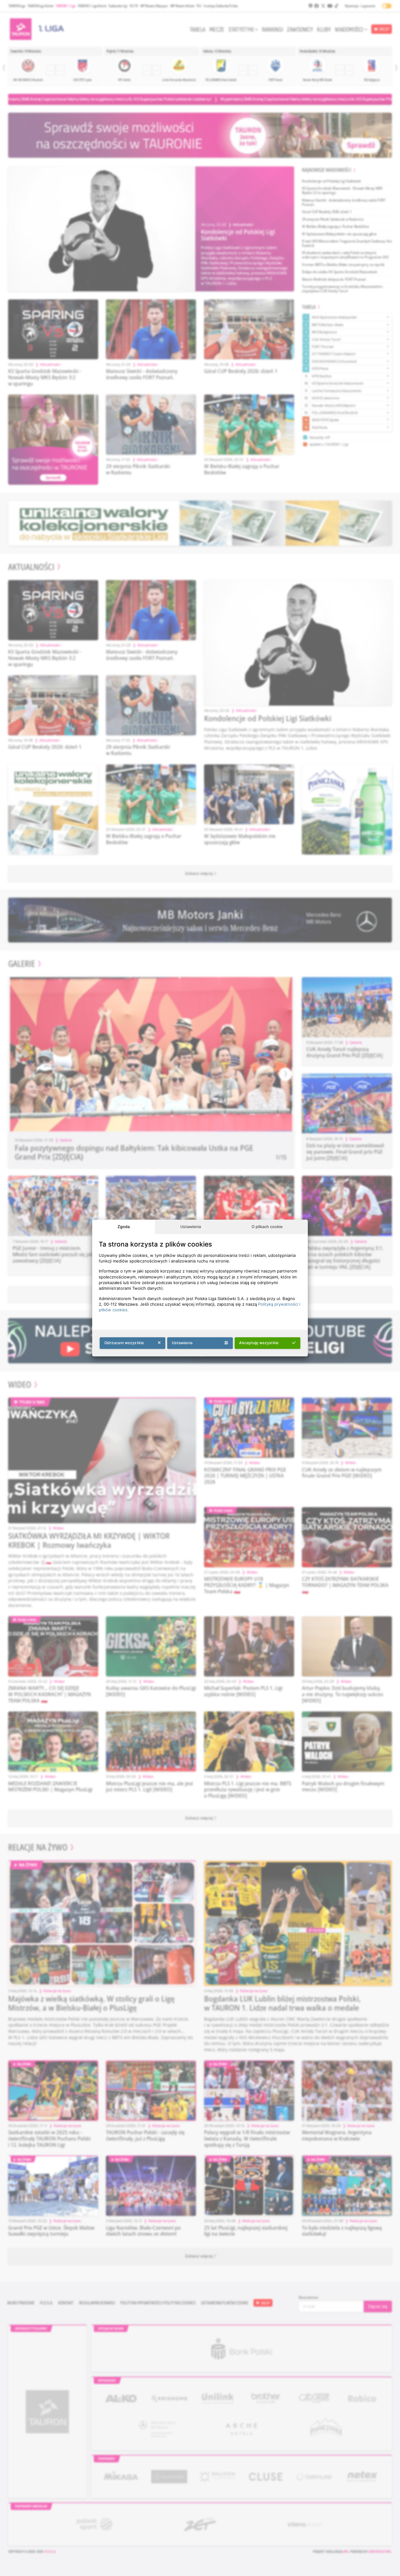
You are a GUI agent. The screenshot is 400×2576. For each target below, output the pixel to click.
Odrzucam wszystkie (124, 1343)
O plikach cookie (267, 1227)
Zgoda (124, 1227)
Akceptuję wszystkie (259, 1343)
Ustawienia (191, 1227)
